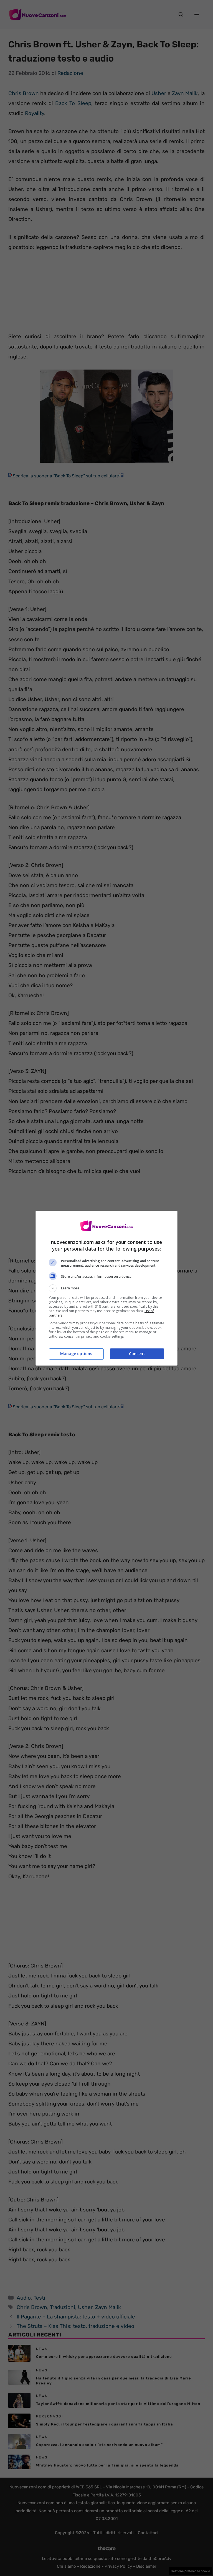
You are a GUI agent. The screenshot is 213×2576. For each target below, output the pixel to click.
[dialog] (106, 1288)
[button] (106, 1288)
